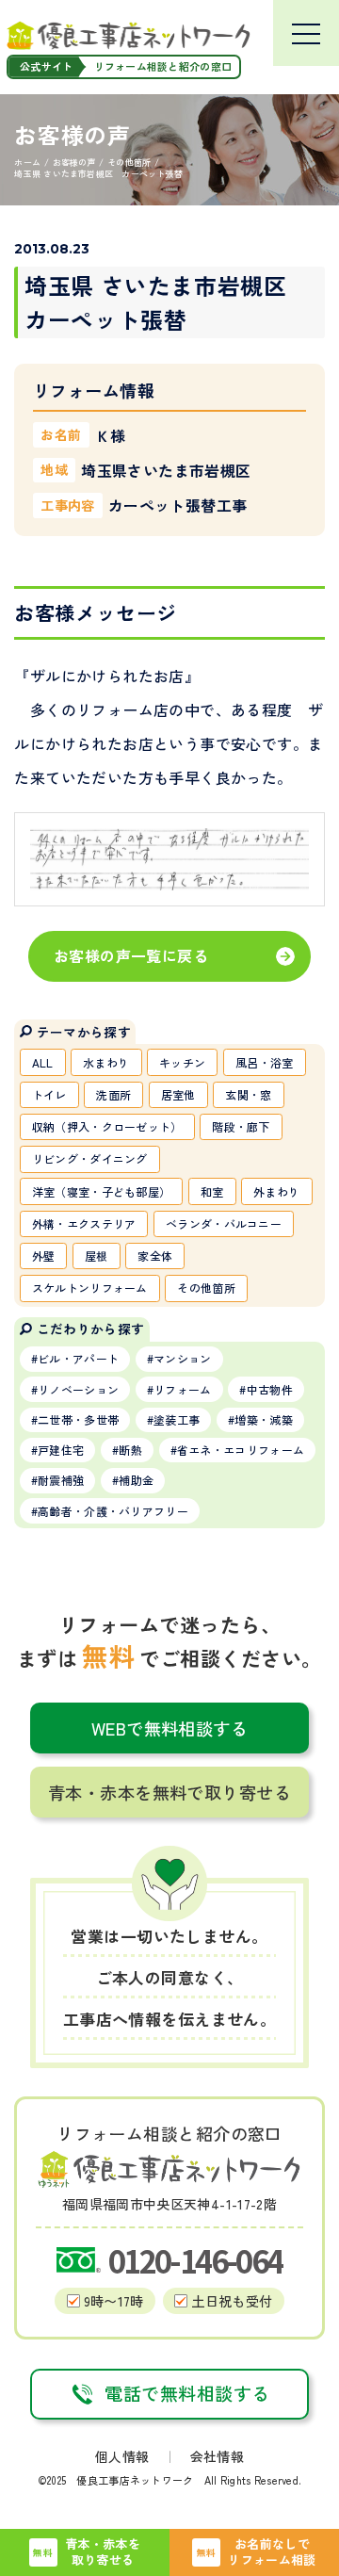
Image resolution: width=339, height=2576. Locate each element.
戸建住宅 (61, 1450)
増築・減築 (264, 1419)
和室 (212, 1191)
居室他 (178, 1094)
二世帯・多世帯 (78, 1419)
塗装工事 (177, 1419)
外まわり (276, 1191)
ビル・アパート (78, 1358)
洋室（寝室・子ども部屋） (102, 1191)
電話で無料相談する (187, 2393)
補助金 (136, 1480)
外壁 (44, 1255)
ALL (43, 1062)
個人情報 (122, 2456)
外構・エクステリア (84, 1223)
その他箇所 (206, 1288)
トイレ (49, 1094)
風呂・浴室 (265, 1062)
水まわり (106, 1062)
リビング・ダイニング (90, 1158)
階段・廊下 (241, 1126)
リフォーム (183, 1389)
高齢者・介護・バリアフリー (113, 1511)
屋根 (97, 1255)
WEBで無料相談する (170, 1728)
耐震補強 (61, 1480)
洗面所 (113, 1094)
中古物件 (270, 1389)
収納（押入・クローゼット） (107, 1126)
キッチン (182, 1062)
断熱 (130, 1450)
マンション (183, 1358)
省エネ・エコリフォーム (241, 1450)
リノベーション (78, 1389)
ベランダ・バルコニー (224, 1223)
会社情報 (217, 2456)
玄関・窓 (248, 1094)
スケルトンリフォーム (90, 1288)
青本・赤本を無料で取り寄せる (169, 1792)
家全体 (155, 1255)
